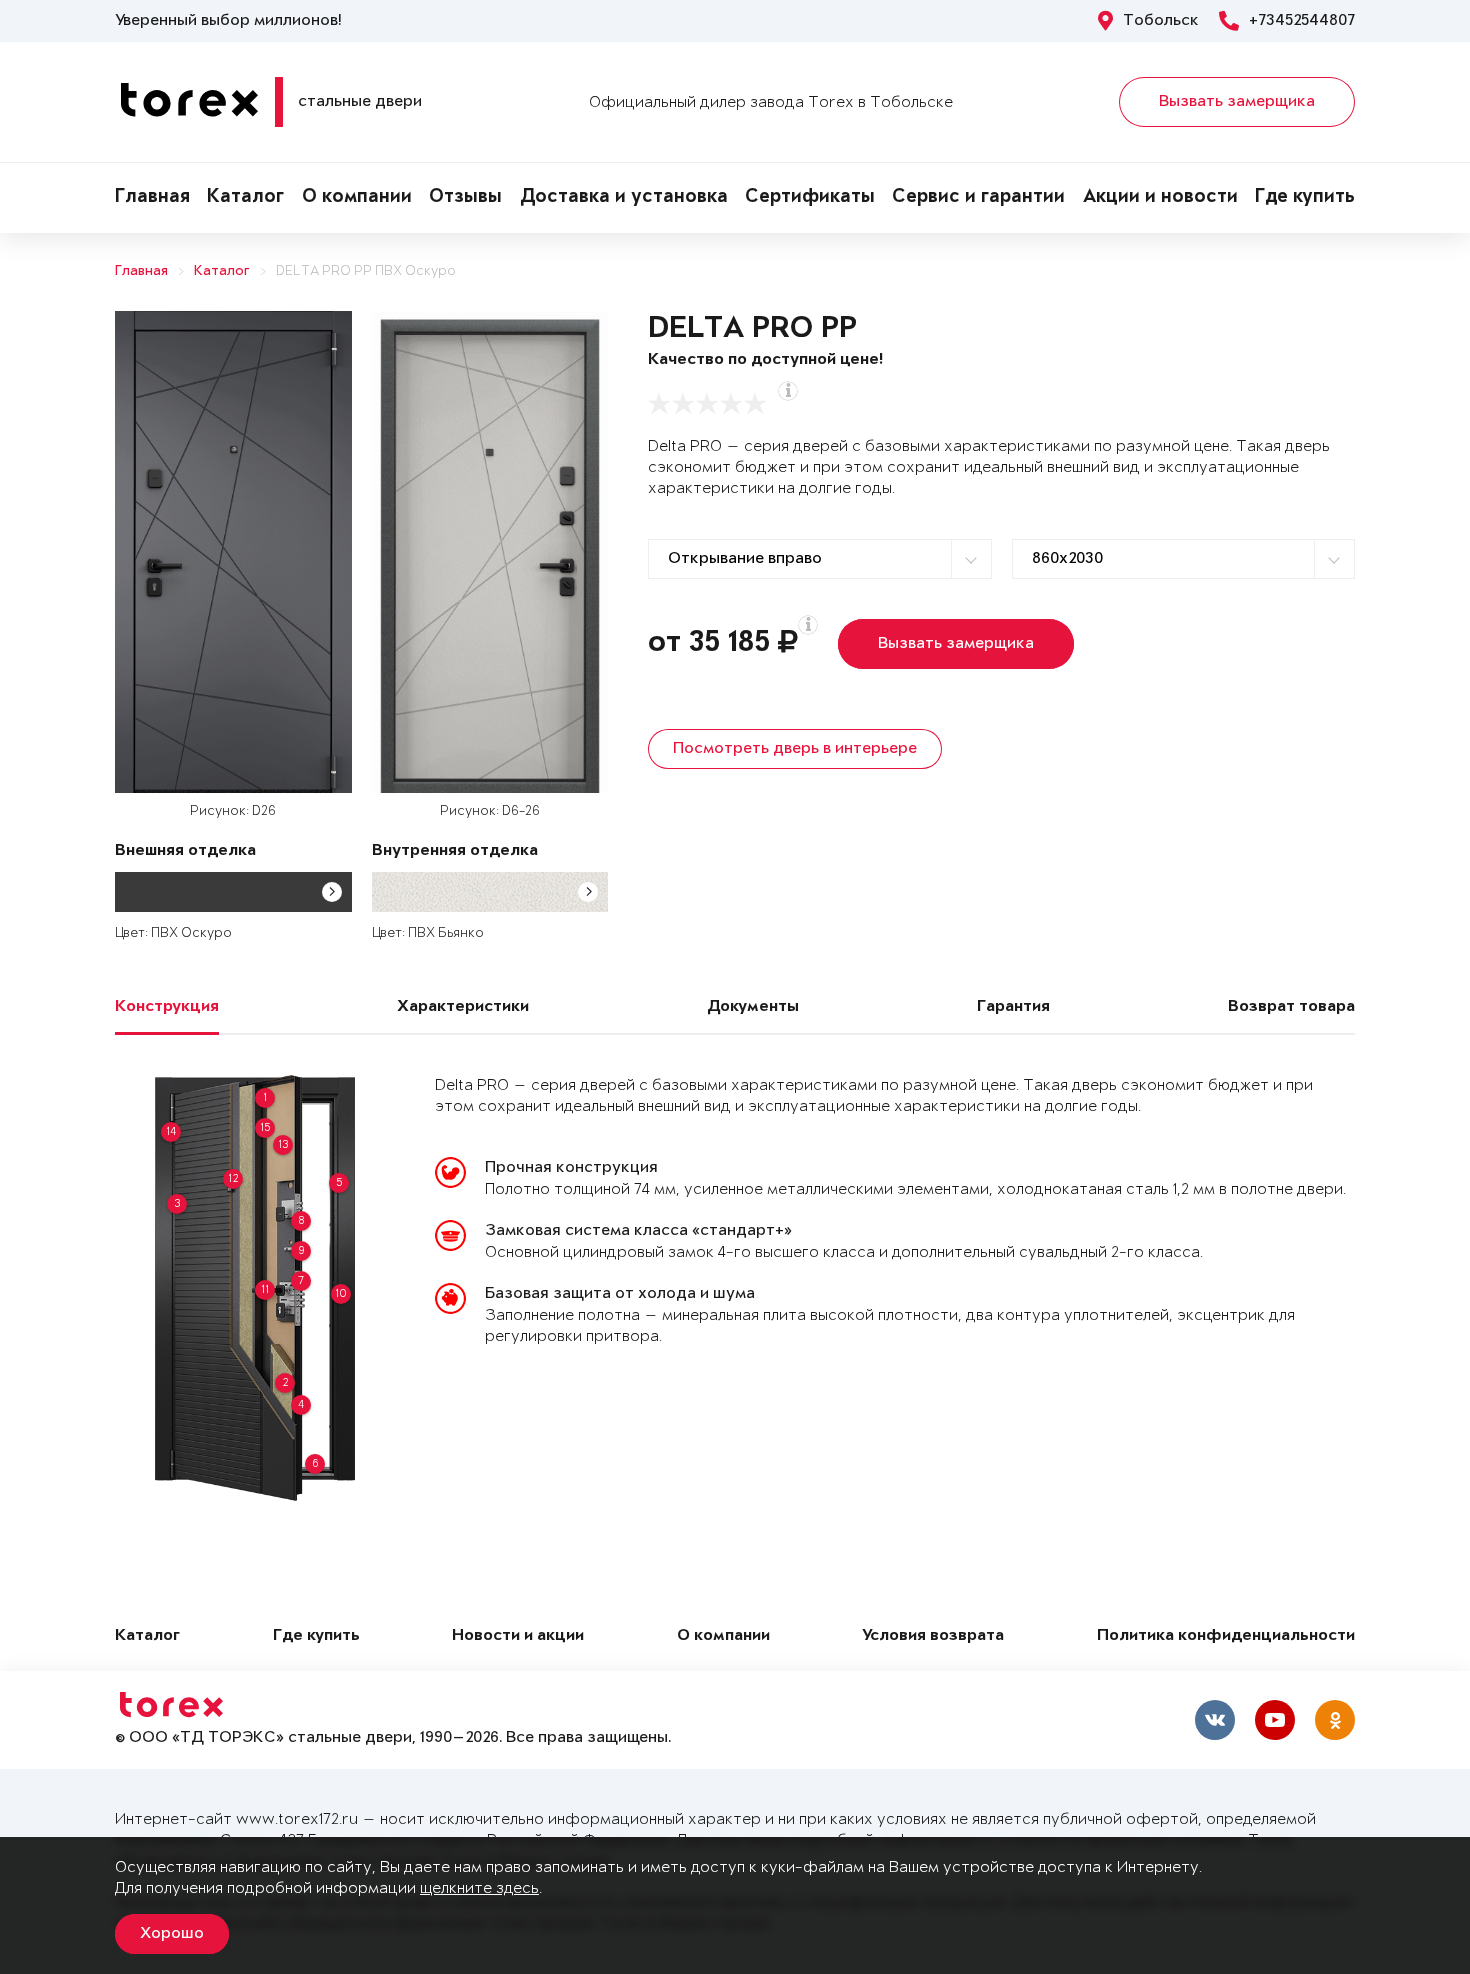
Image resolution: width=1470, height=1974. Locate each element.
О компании (357, 198)
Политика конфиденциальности (1226, 1636)
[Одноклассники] (1335, 1720)
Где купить (1305, 198)
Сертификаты (810, 198)
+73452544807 (1302, 21)
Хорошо (172, 1934)
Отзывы (465, 198)
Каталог (245, 198)
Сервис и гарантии (978, 198)
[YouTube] (1275, 1720)
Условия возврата (933, 1636)
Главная (152, 198)
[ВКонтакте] (1215, 1720)
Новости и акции (518, 1636)
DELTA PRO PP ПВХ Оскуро (366, 271)
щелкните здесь (479, 1888)
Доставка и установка (624, 198)
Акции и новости (1160, 198)
